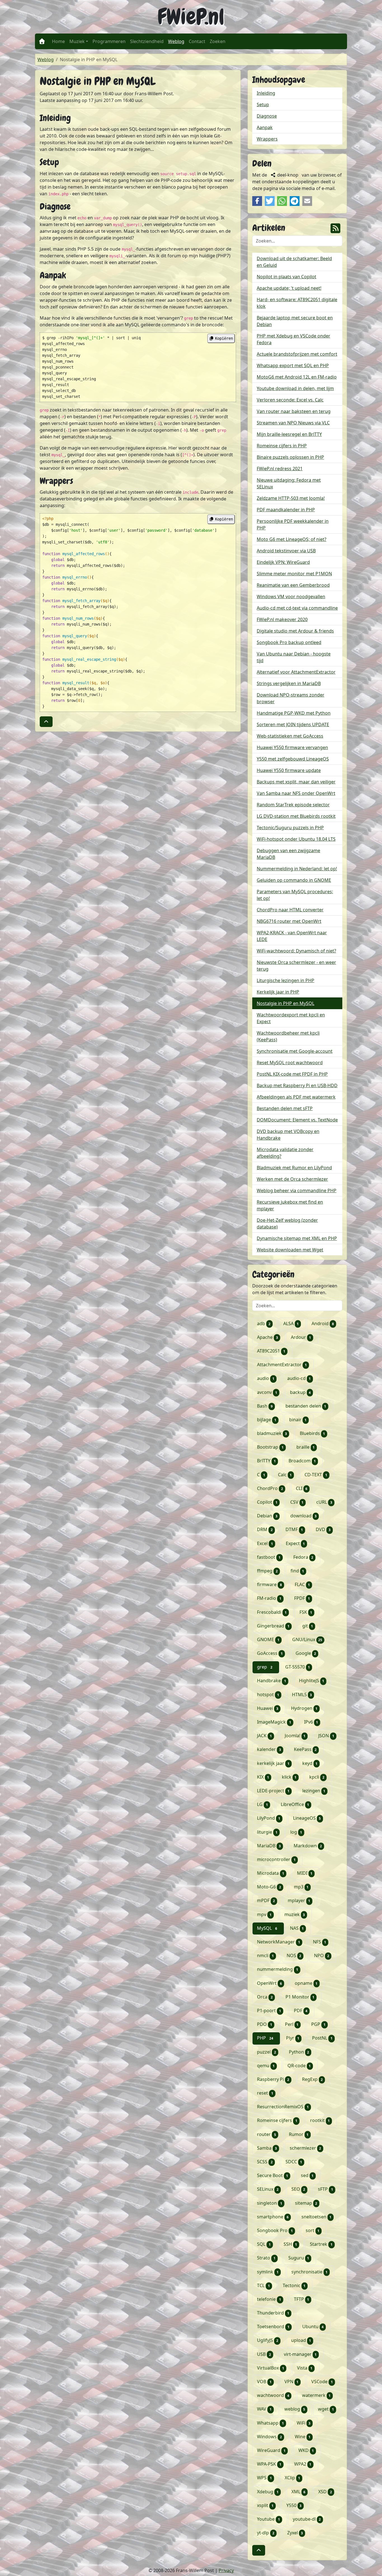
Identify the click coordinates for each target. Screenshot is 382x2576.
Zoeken (218, 41)
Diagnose (267, 116)
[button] (46, 722)
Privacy (226, 2570)
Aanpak (265, 127)
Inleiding (266, 93)
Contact (197, 41)
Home (58, 41)
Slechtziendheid (147, 41)
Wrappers (267, 139)
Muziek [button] (77, 41)
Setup (263, 104)
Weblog (177, 41)
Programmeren (109, 41)
